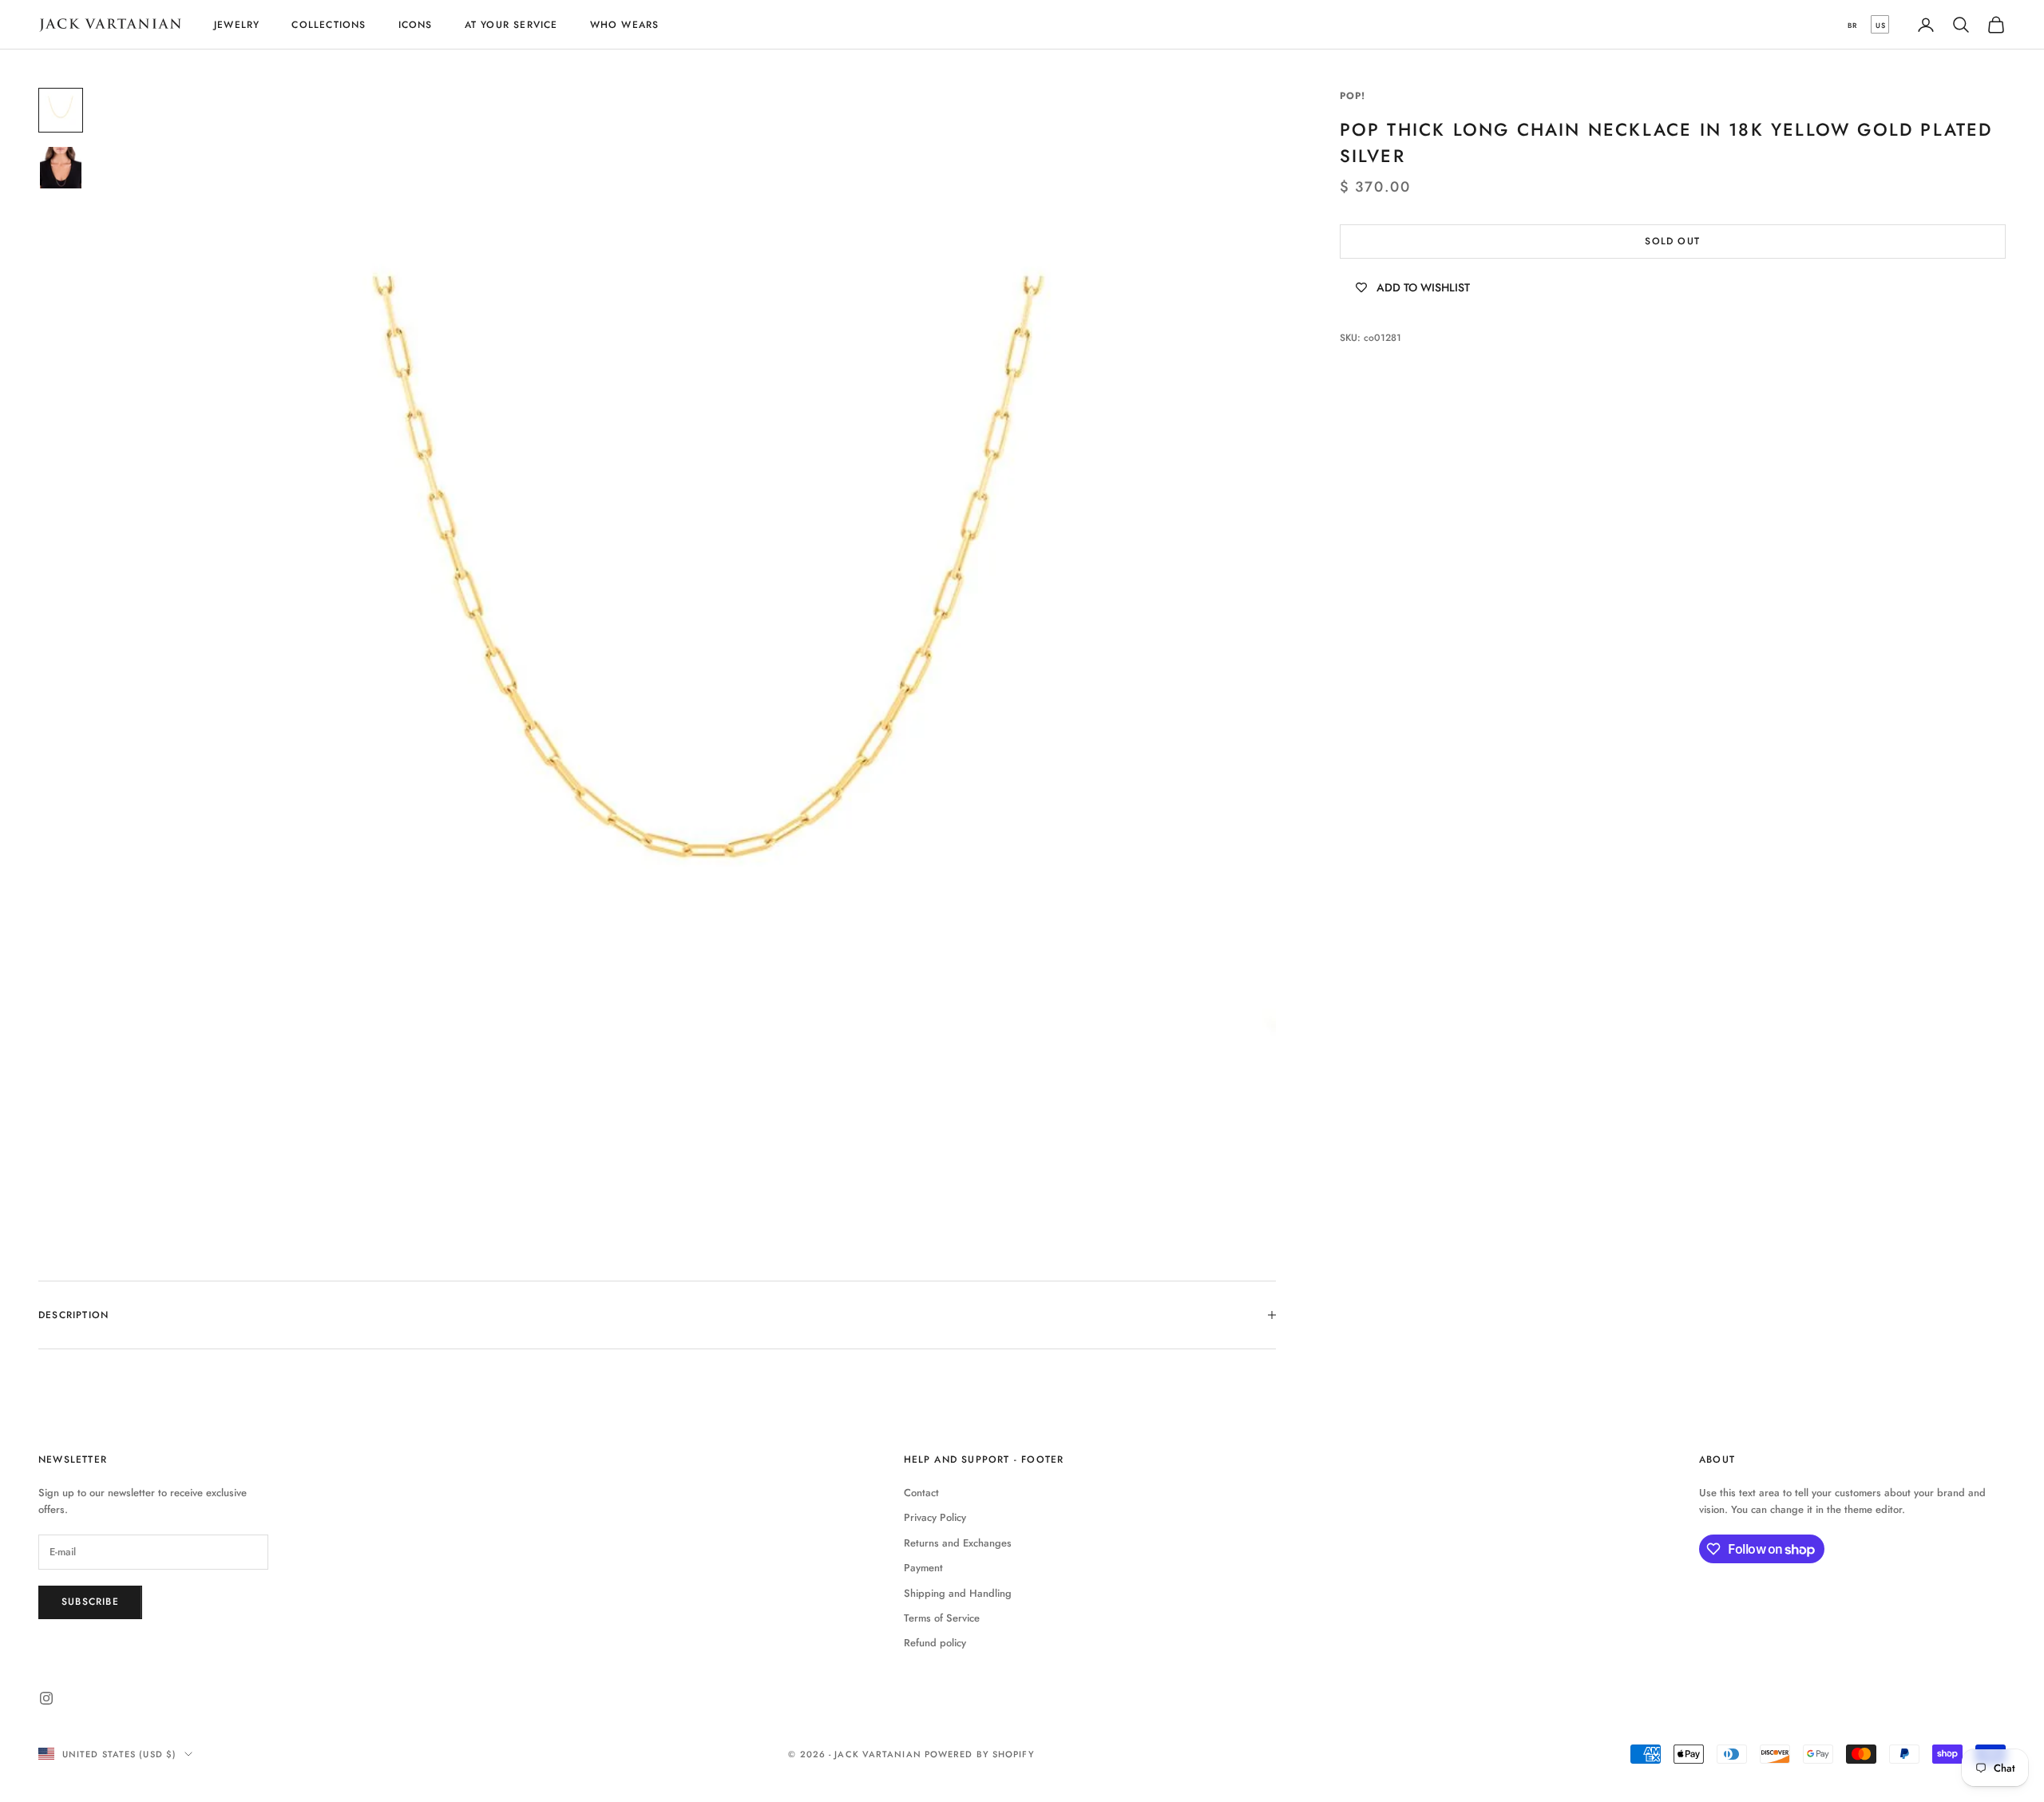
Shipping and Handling (958, 1593)
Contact (921, 1493)
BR (1852, 25)
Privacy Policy (935, 1517)
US (1881, 25)
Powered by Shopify (980, 1754)
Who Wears (625, 25)
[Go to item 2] (61, 168)
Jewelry (237, 25)
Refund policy (935, 1643)
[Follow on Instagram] (46, 1698)
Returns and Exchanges (958, 1543)
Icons (416, 25)
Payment (923, 1568)
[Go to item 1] (61, 110)
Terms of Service (942, 1618)
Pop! (1353, 96)
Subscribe (90, 1602)
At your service (511, 25)
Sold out (1672, 241)
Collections (329, 25)
